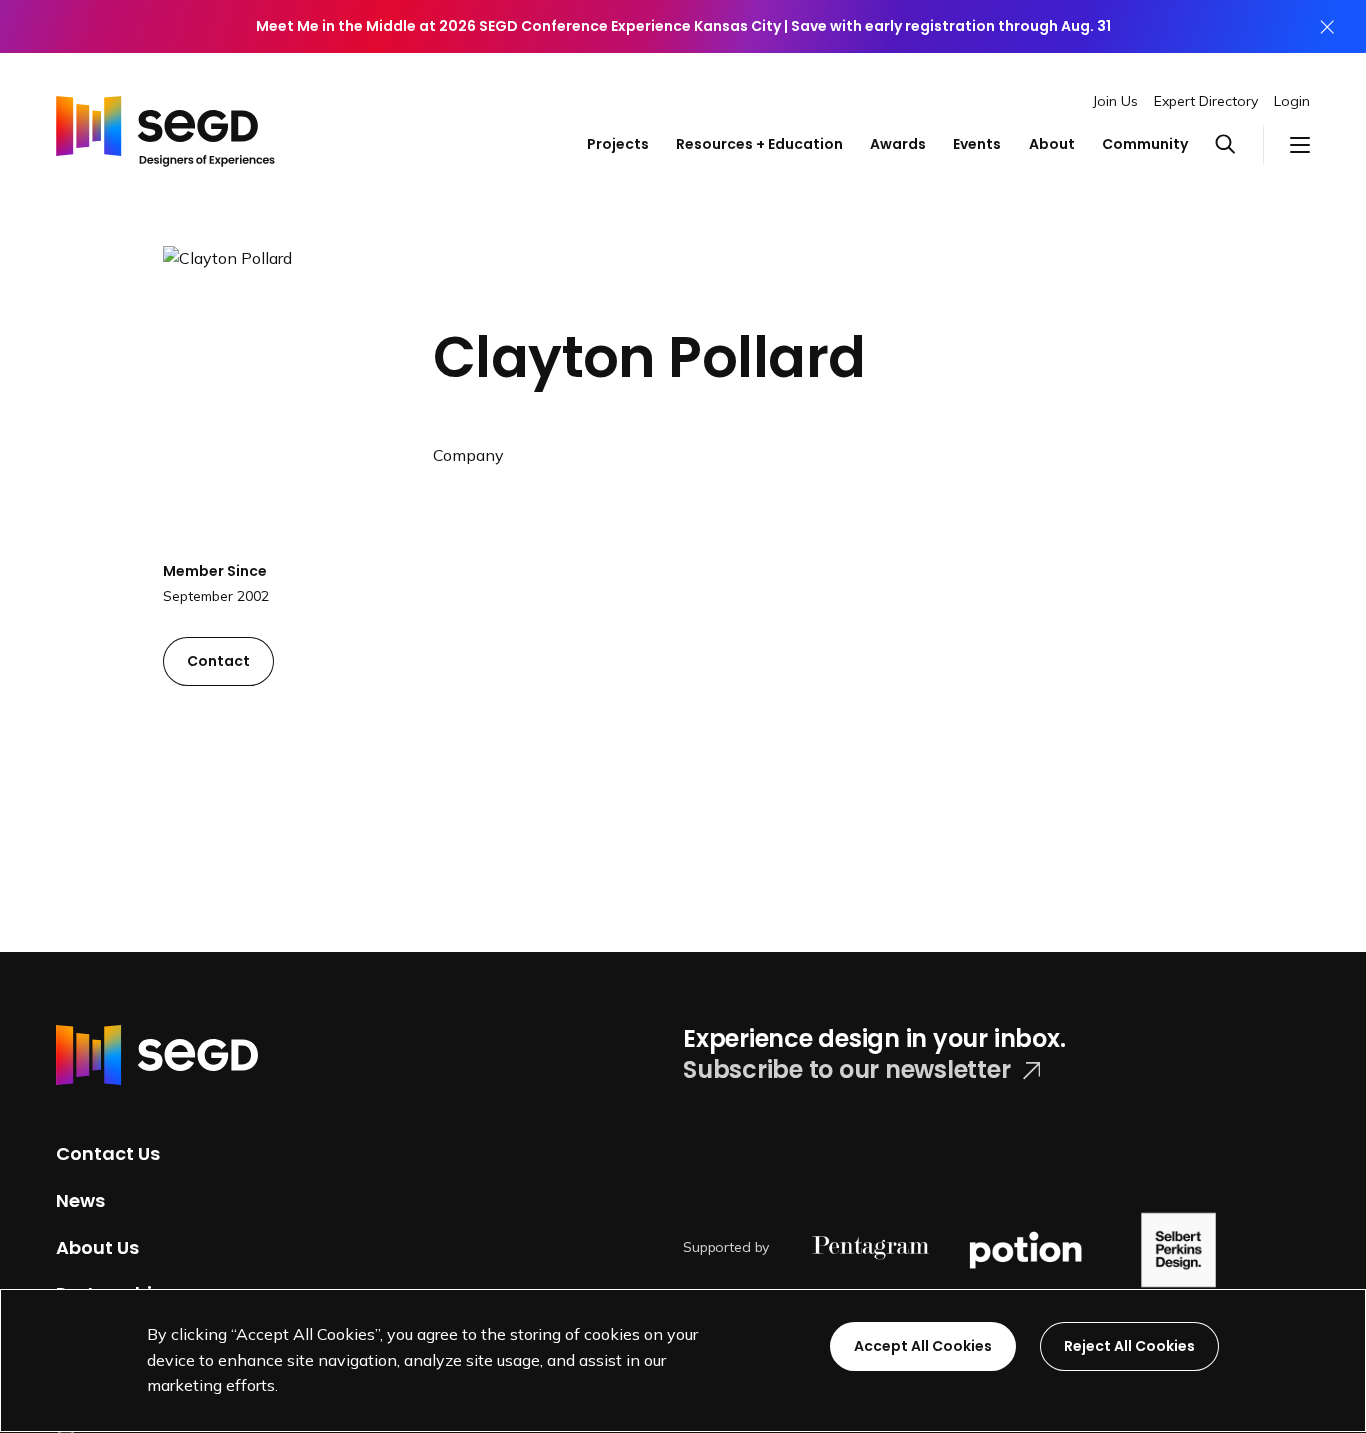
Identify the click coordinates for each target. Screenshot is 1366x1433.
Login (1292, 101)
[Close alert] (1327, 26)
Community (1145, 144)
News (80, 1200)
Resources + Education (759, 144)
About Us (97, 1246)
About (1052, 144)
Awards (898, 144)
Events (977, 144)
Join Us (1115, 101)
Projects (618, 144)
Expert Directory (1206, 101)
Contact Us (108, 1153)
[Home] (165, 126)
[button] (1238, 145)
